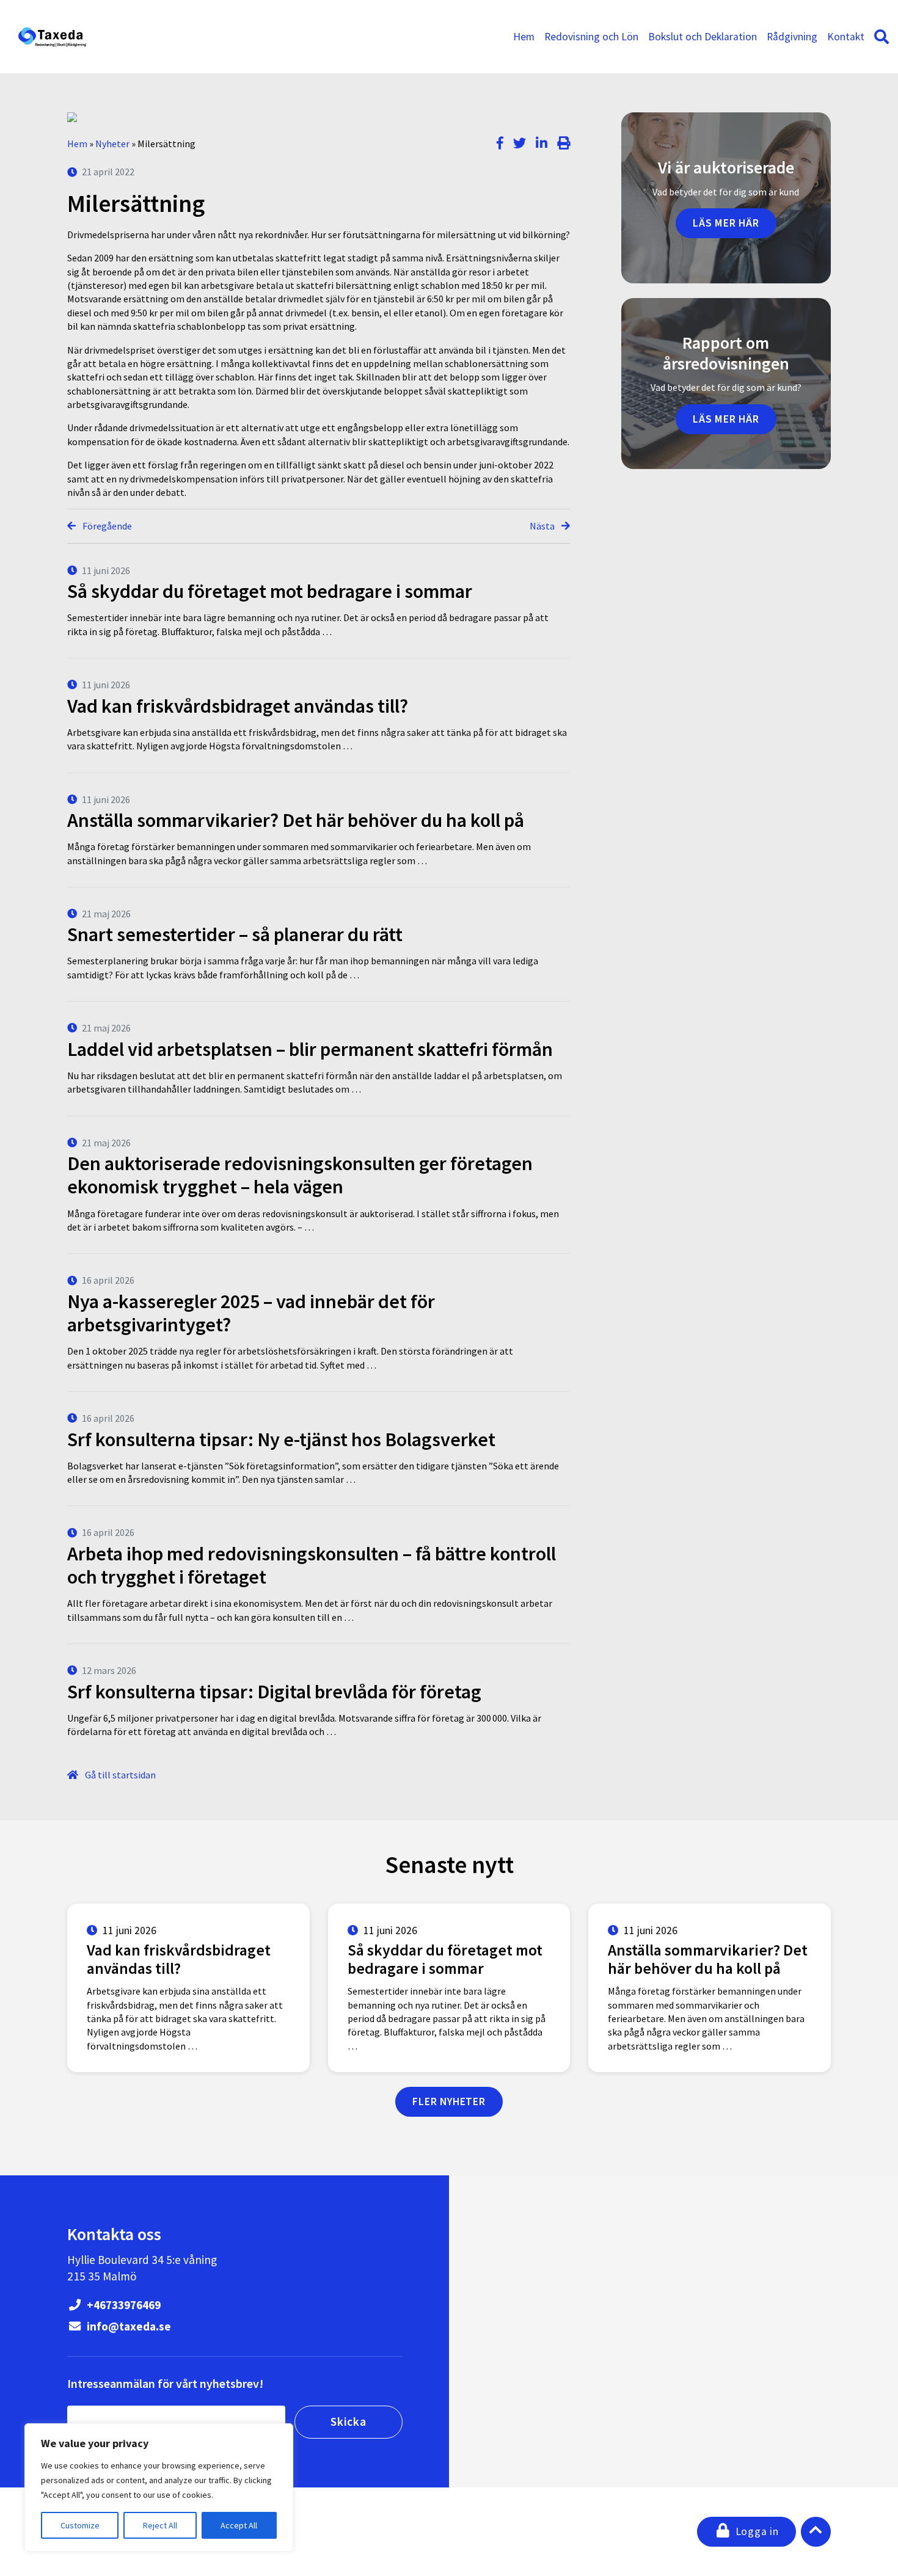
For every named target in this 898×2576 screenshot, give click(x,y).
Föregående (106, 526)
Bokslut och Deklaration (703, 37)
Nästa (543, 526)
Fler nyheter (449, 2101)
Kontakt (846, 37)
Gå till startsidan (119, 1775)
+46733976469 (122, 2305)
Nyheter (112, 144)
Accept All (239, 2525)
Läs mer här (726, 223)
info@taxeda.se (128, 2326)
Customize (80, 2525)
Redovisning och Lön (591, 37)
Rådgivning (792, 37)
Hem (524, 37)
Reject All (160, 2525)
